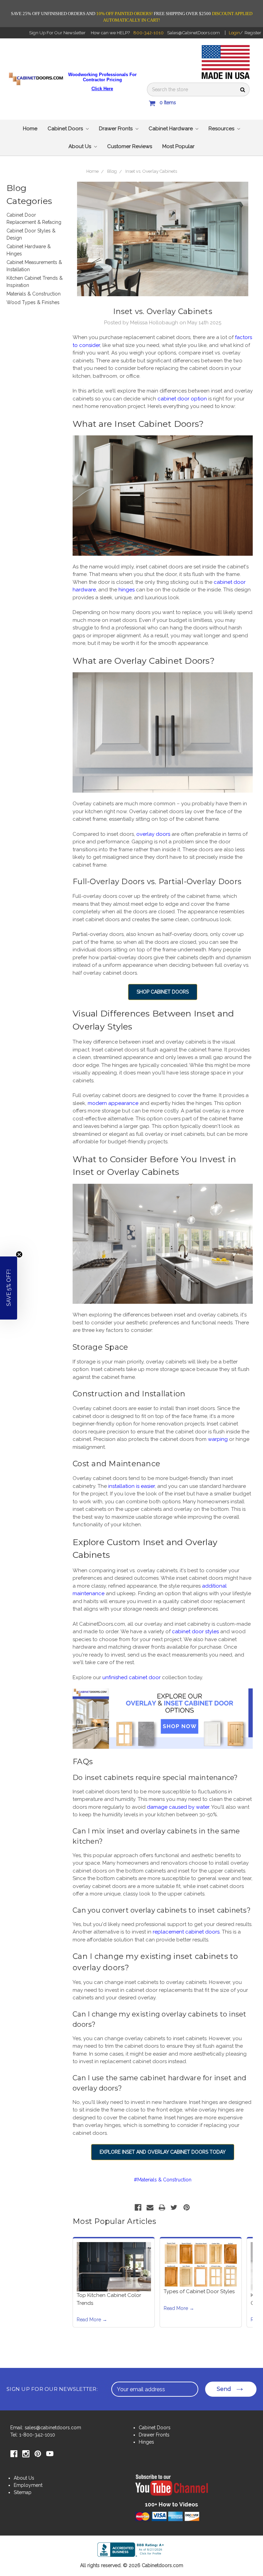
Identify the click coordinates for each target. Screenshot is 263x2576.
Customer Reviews (130, 146)
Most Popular (178, 146)
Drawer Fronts (116, 129)
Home (30, 129)
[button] (9, 1288)
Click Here (102, 89)
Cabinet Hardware (171, 129)
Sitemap (23, 2492)
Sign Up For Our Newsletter (57, 33)
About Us (80, 146)
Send (224, 2389)
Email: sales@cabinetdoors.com (46, 2428)
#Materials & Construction (163, 2180)
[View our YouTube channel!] (172, 2490)
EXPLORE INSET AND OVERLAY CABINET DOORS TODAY (163, 2152)
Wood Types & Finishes (33, 302)
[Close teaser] (19, 1254)
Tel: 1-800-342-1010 (33, 2435)
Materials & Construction (34, 294)
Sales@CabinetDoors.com (193, 33)
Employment (28, 2485)
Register (253, 33)
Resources (222, 129)
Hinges (146, 2442)
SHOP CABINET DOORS (163, 992)
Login (234, 33)
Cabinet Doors (66, 129)
